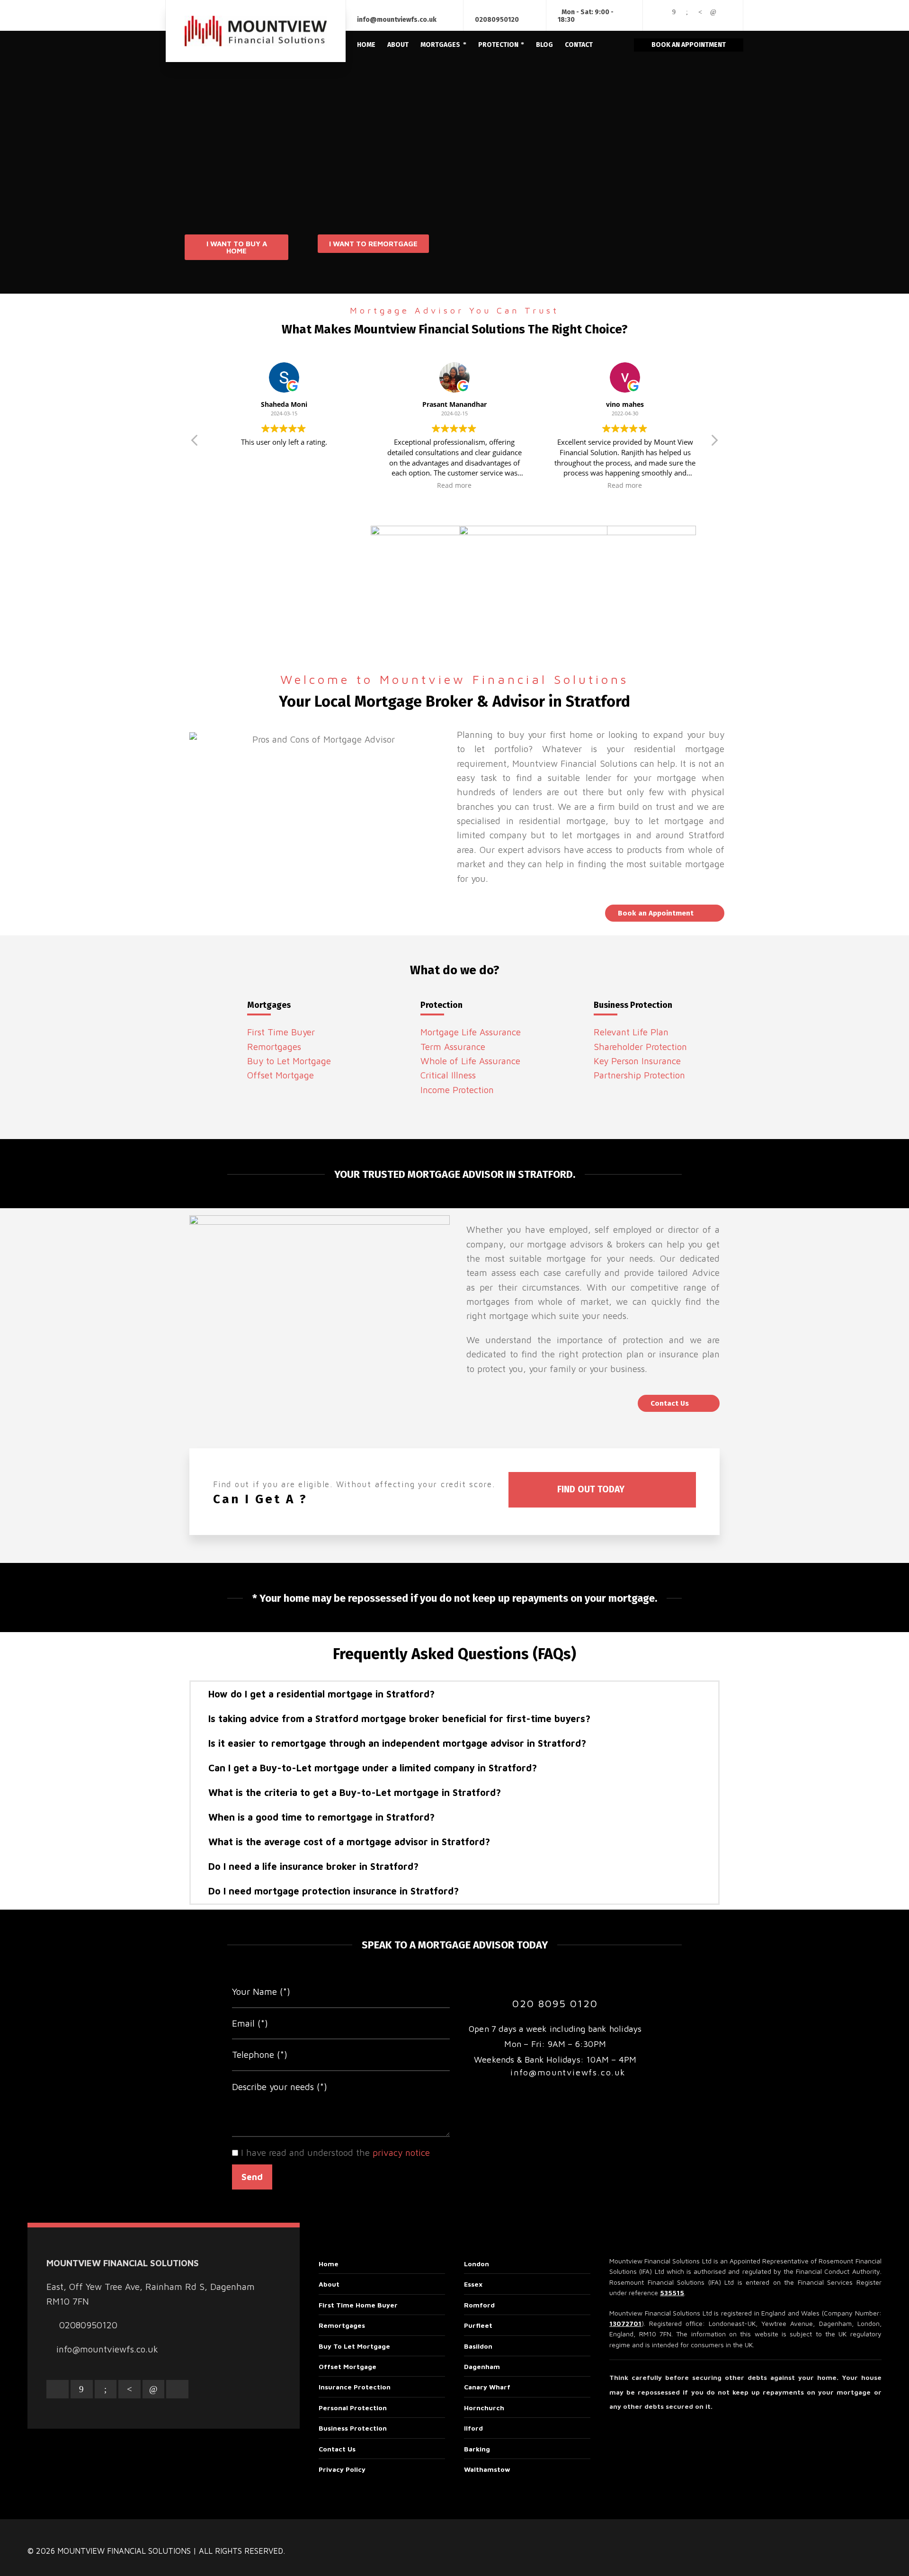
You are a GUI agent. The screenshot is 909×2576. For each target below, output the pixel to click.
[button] (236, 247)
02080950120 (497, 20)
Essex (473, 2284)
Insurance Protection (355, 2387)
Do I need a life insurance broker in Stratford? (313, 1866)
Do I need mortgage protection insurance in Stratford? (334, 1891)
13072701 (625, 2323)
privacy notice (401, 2153)
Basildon (478, 2346)
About (329, 2284)
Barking (477, 2449)
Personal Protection (353, 2408)
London (477, 2264)
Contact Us (337, 2449)
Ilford (473, 2428)
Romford (479, 2305)
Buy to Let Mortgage (289, 1061)
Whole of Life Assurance (470, 1061)
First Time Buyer (281, 1032)
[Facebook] (674, 12)
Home (329, 2264)
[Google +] (687, 12)
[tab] (454, 1694)
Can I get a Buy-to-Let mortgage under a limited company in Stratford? (373, 1768)
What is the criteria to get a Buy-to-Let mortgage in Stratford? (355, 1792)
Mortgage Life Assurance (471, 1032)
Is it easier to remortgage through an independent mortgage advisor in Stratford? (397, 1743)
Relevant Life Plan (631, 1032)
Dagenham (482, 2366)
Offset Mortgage (281, 1075)
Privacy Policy (342, 2469)
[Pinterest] (700, 12)
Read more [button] (454, 485)
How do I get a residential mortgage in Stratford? (321, 1694)
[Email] (661, 12)
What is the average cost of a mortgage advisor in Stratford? (349, 1842)
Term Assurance (453, 1047)
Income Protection (457, 1090)
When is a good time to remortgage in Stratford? (321, 1817)
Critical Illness (448, 1075)
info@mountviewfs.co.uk (397, 20)
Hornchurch (484, 2408)
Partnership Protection (639, 1075)
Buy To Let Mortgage (354, 2346)
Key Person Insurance (637, 1061)
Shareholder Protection (640, 1047)
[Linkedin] (713, 12)
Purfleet (478, 2325)
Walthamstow (487, 2469)
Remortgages (274, 1047)
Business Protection (353, 2428)
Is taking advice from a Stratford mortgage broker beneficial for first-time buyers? (399, 1719)
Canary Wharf (487, 2387)
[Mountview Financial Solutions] (256, 31)
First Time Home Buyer (358, 2305)
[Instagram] (661, 19)
